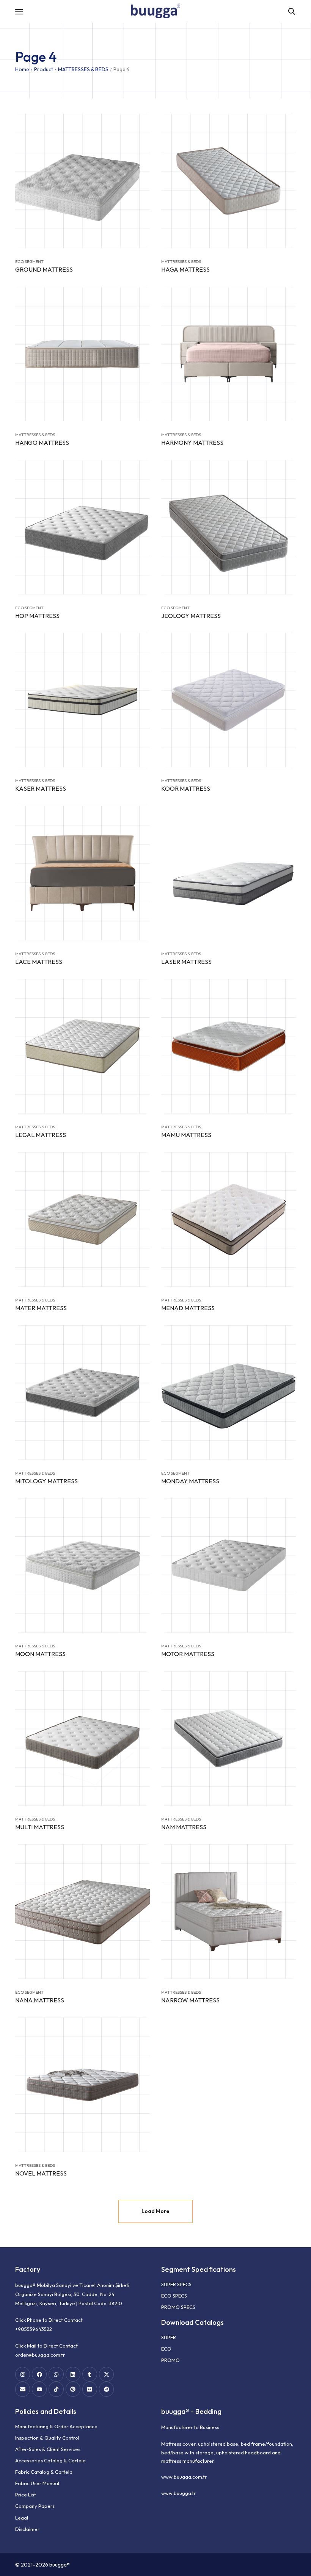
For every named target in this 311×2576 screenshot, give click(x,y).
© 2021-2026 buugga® (42, 2565)
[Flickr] (90, 2389)
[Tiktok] (56, 2389)
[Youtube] (39, 2389)
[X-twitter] (106, 2374)
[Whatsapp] (56, 2374)
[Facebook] (39, 2374)
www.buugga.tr (178, 2493)
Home (22, 69)
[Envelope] (23, 2389)
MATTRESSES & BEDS (83, 69)
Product (44, 69)
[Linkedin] (73, 2374)
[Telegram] (106, 2389)
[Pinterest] (73, 2389)
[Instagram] (23, 2374)
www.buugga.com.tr (184, 2477)
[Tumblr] (90, 2374)
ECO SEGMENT (29, 261)
